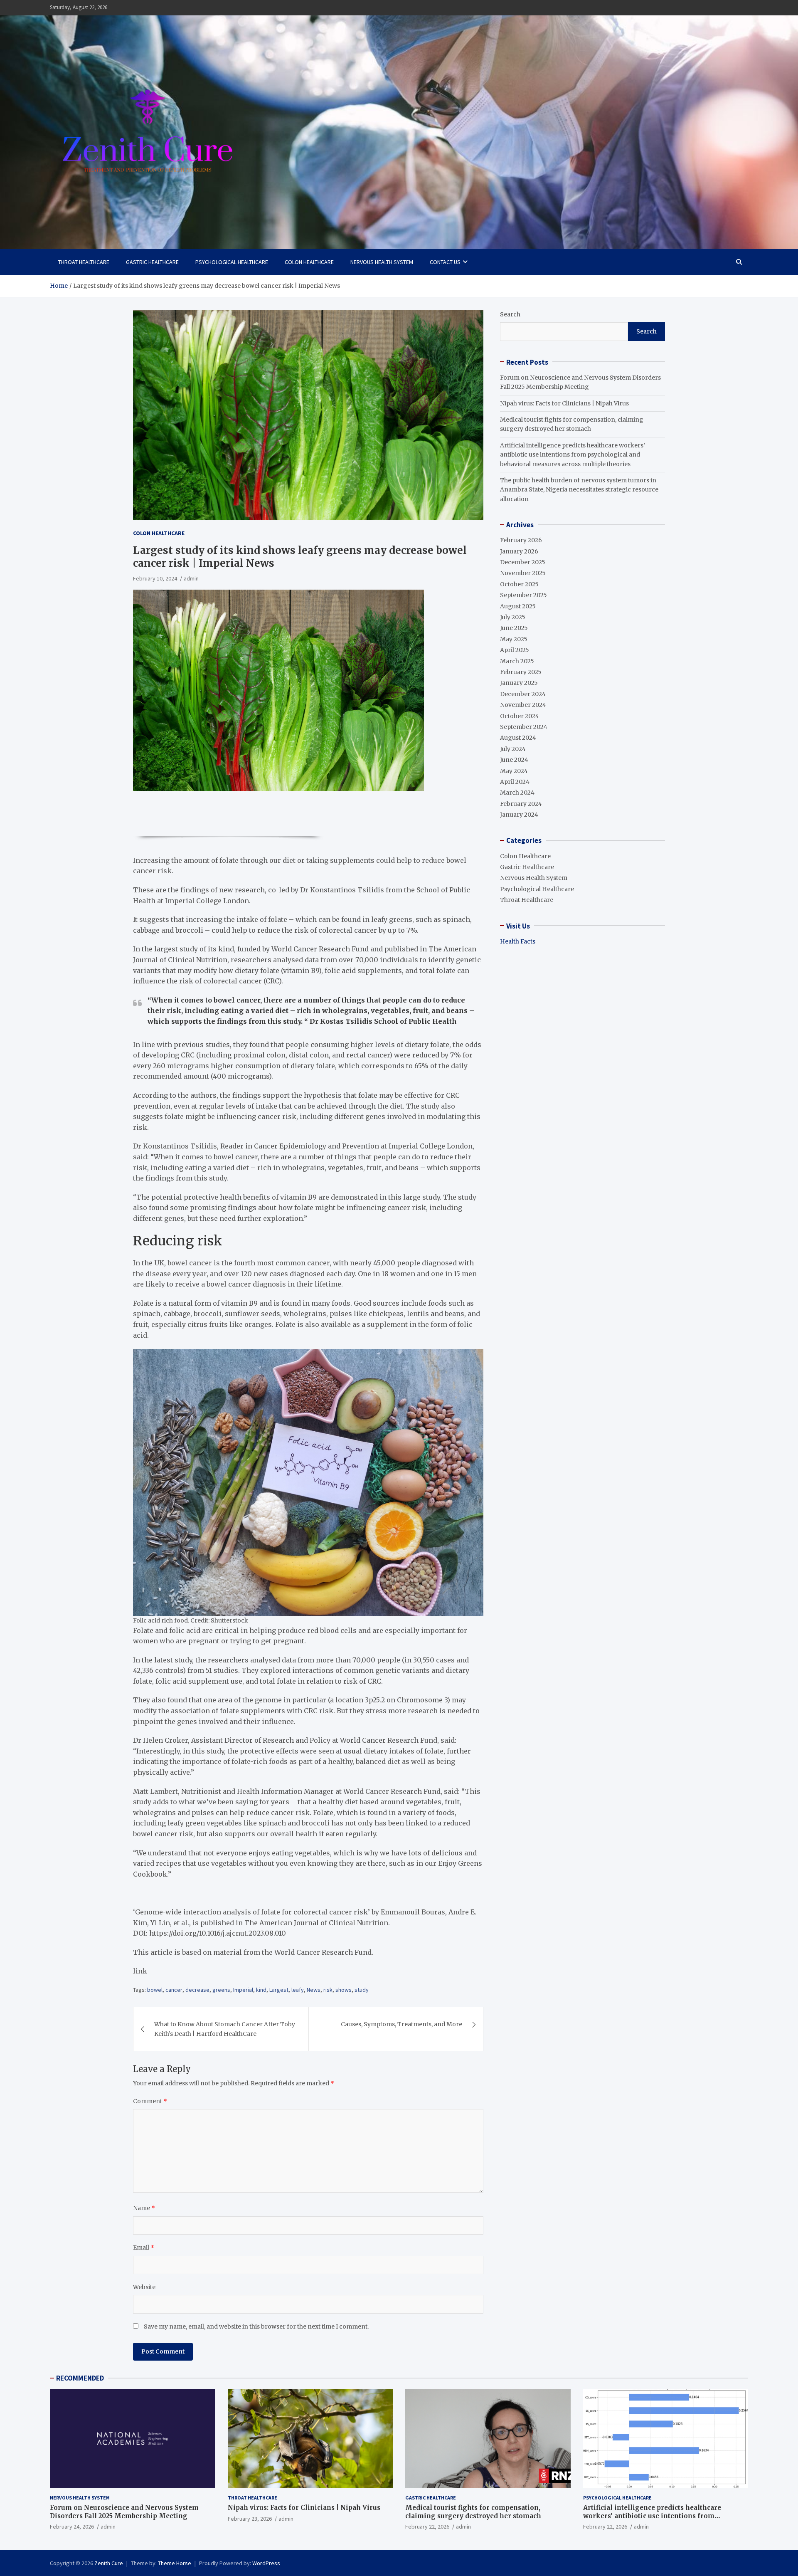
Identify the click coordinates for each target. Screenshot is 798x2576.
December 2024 (523, 694)
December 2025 (523, 562)
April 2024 (515, 781)
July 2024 (513, 748)
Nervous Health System (382, 262)
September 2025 (523, 595)
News (314, 1990)
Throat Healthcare (84, 262)
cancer (174, 1990)
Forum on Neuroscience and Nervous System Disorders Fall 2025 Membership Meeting (124, 2512)
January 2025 (519, 683)
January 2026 (519, 551)
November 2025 (523, 573)
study (362, 1990)
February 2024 (521, 803)
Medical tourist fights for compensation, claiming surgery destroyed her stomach (473, 2512)
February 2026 (521, 540)
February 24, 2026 (72, 2527)
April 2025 (515, 650)
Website (144, 2287)
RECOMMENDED (80, 2378)
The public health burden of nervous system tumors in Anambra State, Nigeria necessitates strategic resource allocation (579, 490)
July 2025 (513, 617)
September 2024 (524, 726)
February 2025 (521, 672)
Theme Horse (175, 2563)
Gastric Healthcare (152, 262)
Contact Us (445, 262)
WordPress (266, 2563)
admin (191, 578)
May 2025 (514, 639)
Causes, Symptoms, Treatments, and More (401, 2024)
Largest (279, 1990)
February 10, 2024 (155, 578)
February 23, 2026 (250, 2519)
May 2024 (514, 771)
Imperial (243, 1990)
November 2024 (523, 705)
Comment (150, 2101)
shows (344, 1990)
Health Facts (518, 941)
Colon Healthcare (309, 262)
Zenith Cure (109, 2563)
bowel (155, 1990)
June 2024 (514, 760)
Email (144, 2248)
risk (328, 1990)
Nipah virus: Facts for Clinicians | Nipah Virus (564, 403)
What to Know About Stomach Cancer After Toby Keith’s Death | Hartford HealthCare (225, 2029)
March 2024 (517, 793)
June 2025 (514, 628)
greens (221, 1990)
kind (261, 1990)
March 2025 (517, 661)
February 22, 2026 (427, 2527)
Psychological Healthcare (232, 262)
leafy (298, 1990)
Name (144, 2208)
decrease (197, 1990)
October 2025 (519, 584)
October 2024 (520, 716)
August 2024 (518, 738)
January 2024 (519, 815)
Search (510, 314)
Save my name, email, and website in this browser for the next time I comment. (256, 2327)
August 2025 (518, 606)
